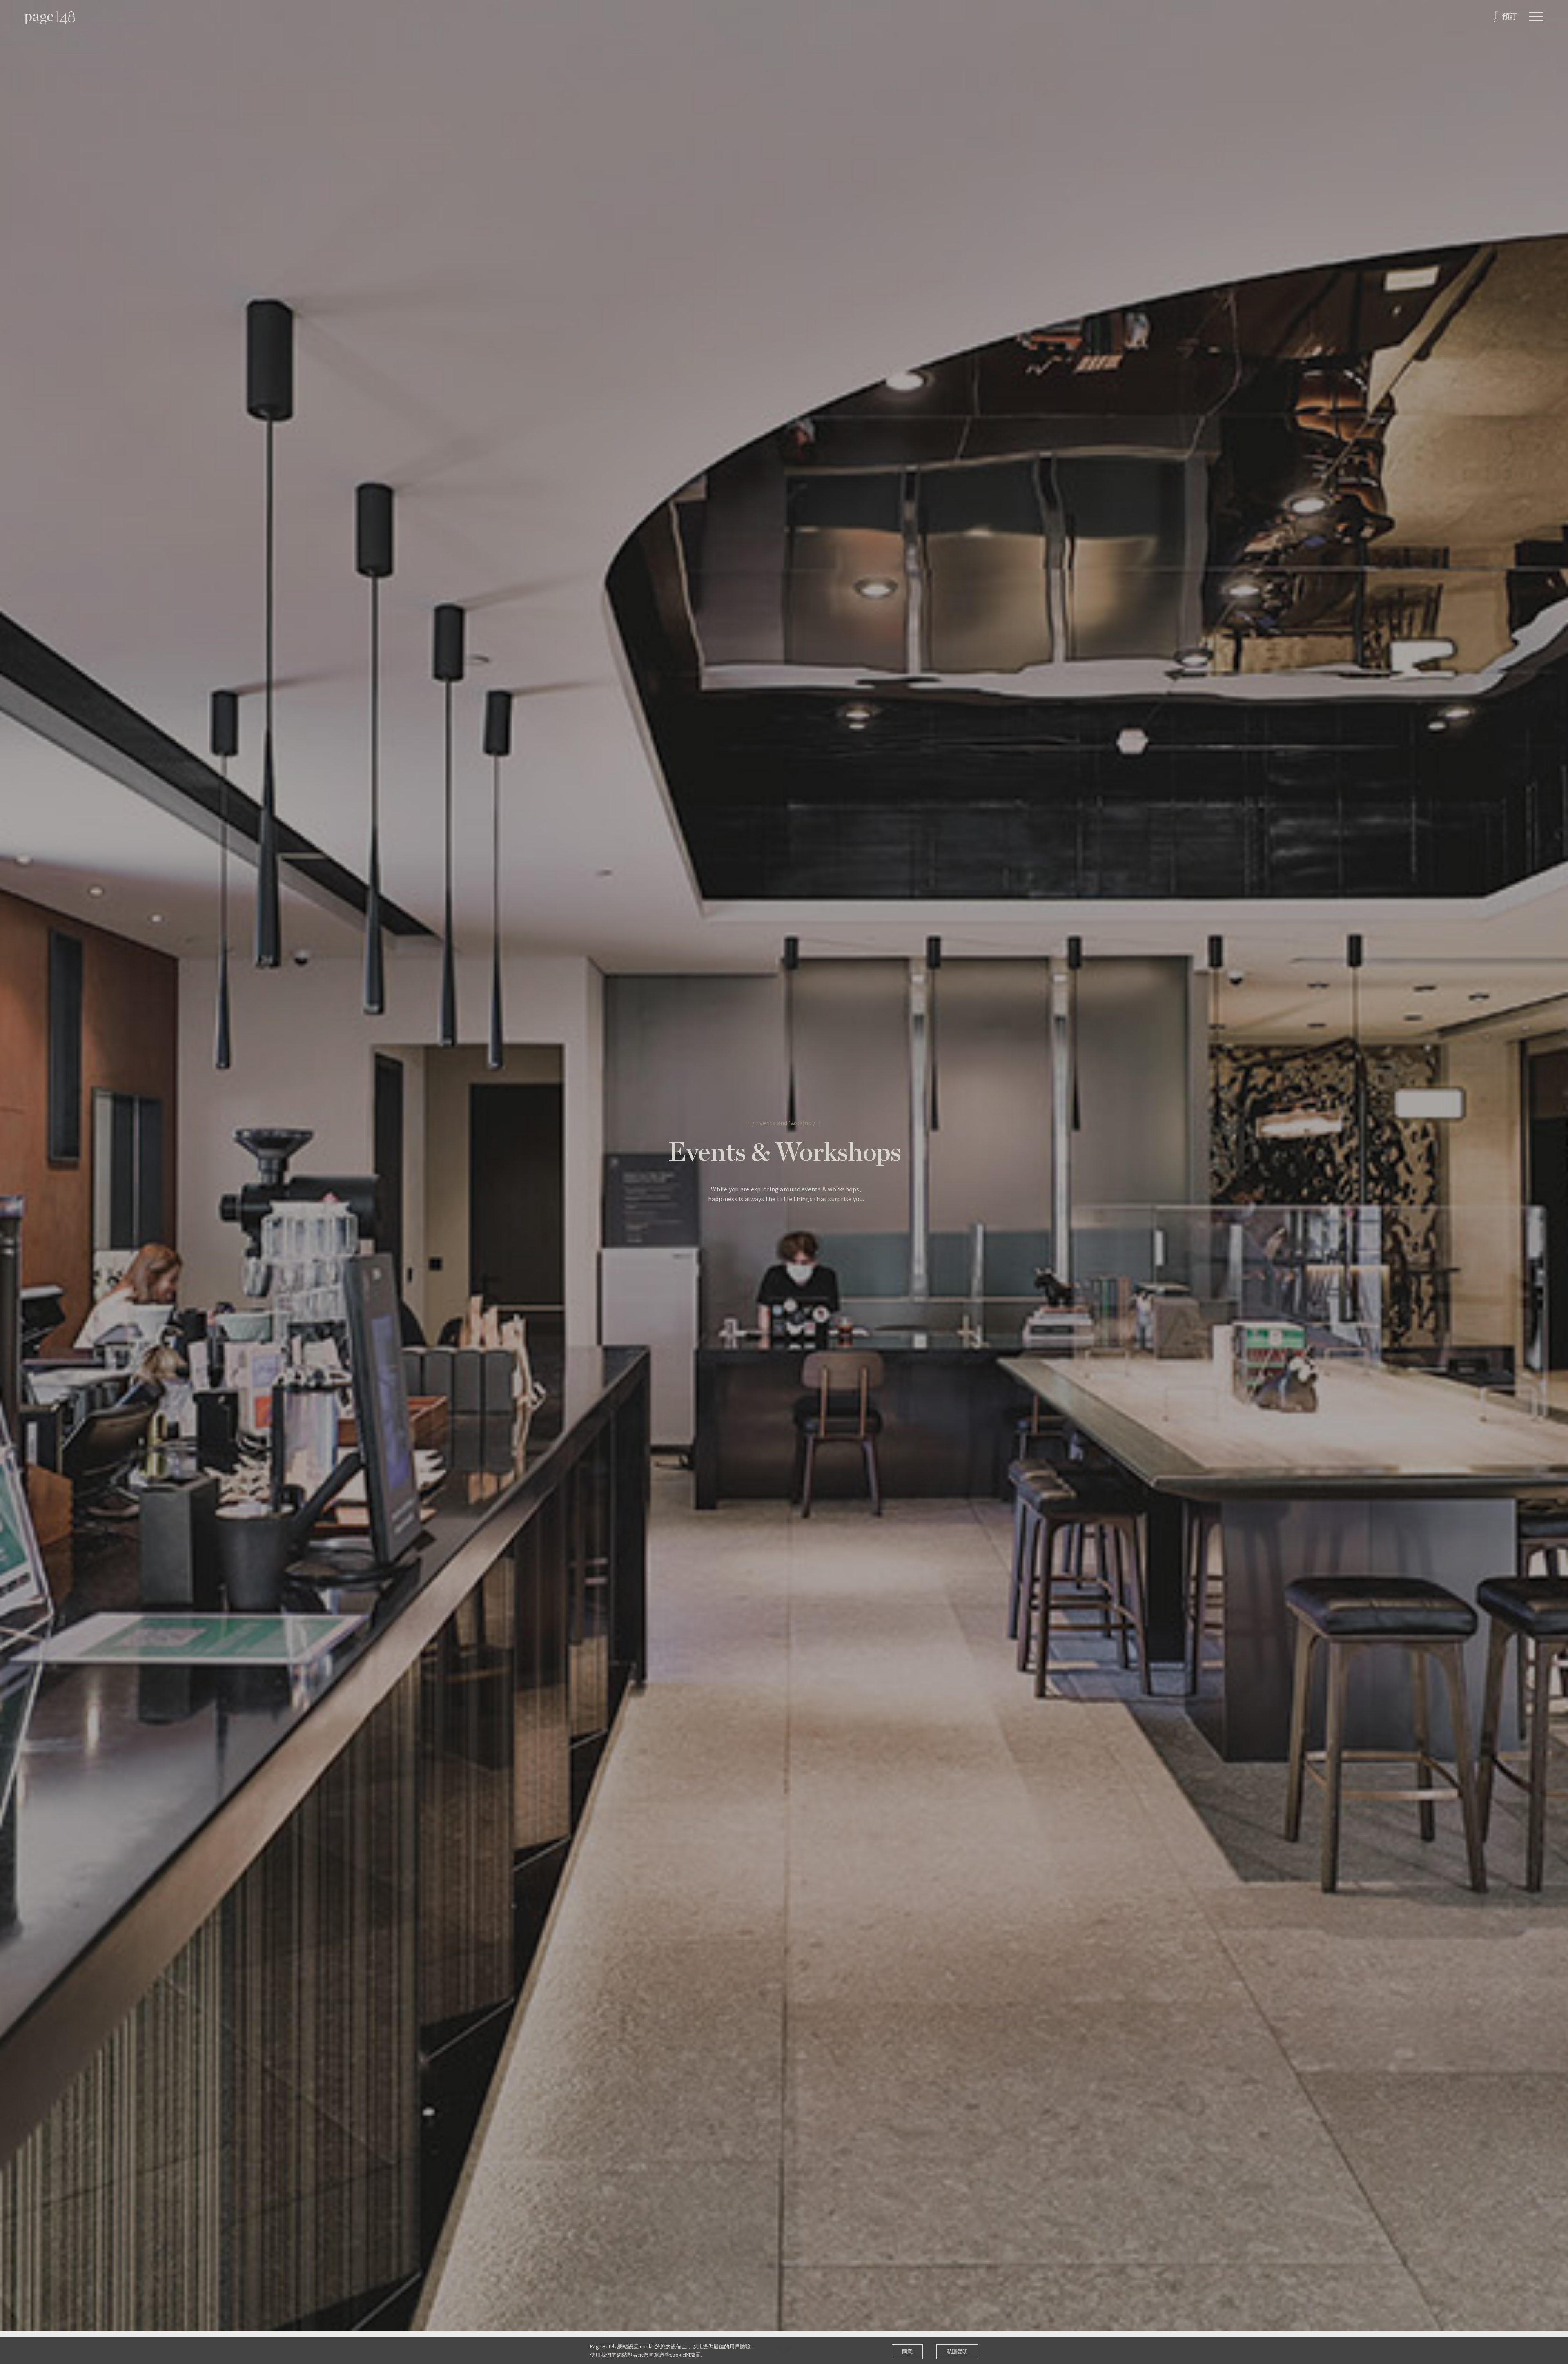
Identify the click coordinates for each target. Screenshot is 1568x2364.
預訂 (1510, 17)
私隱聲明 (957, 2352)
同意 (907, 2352)
